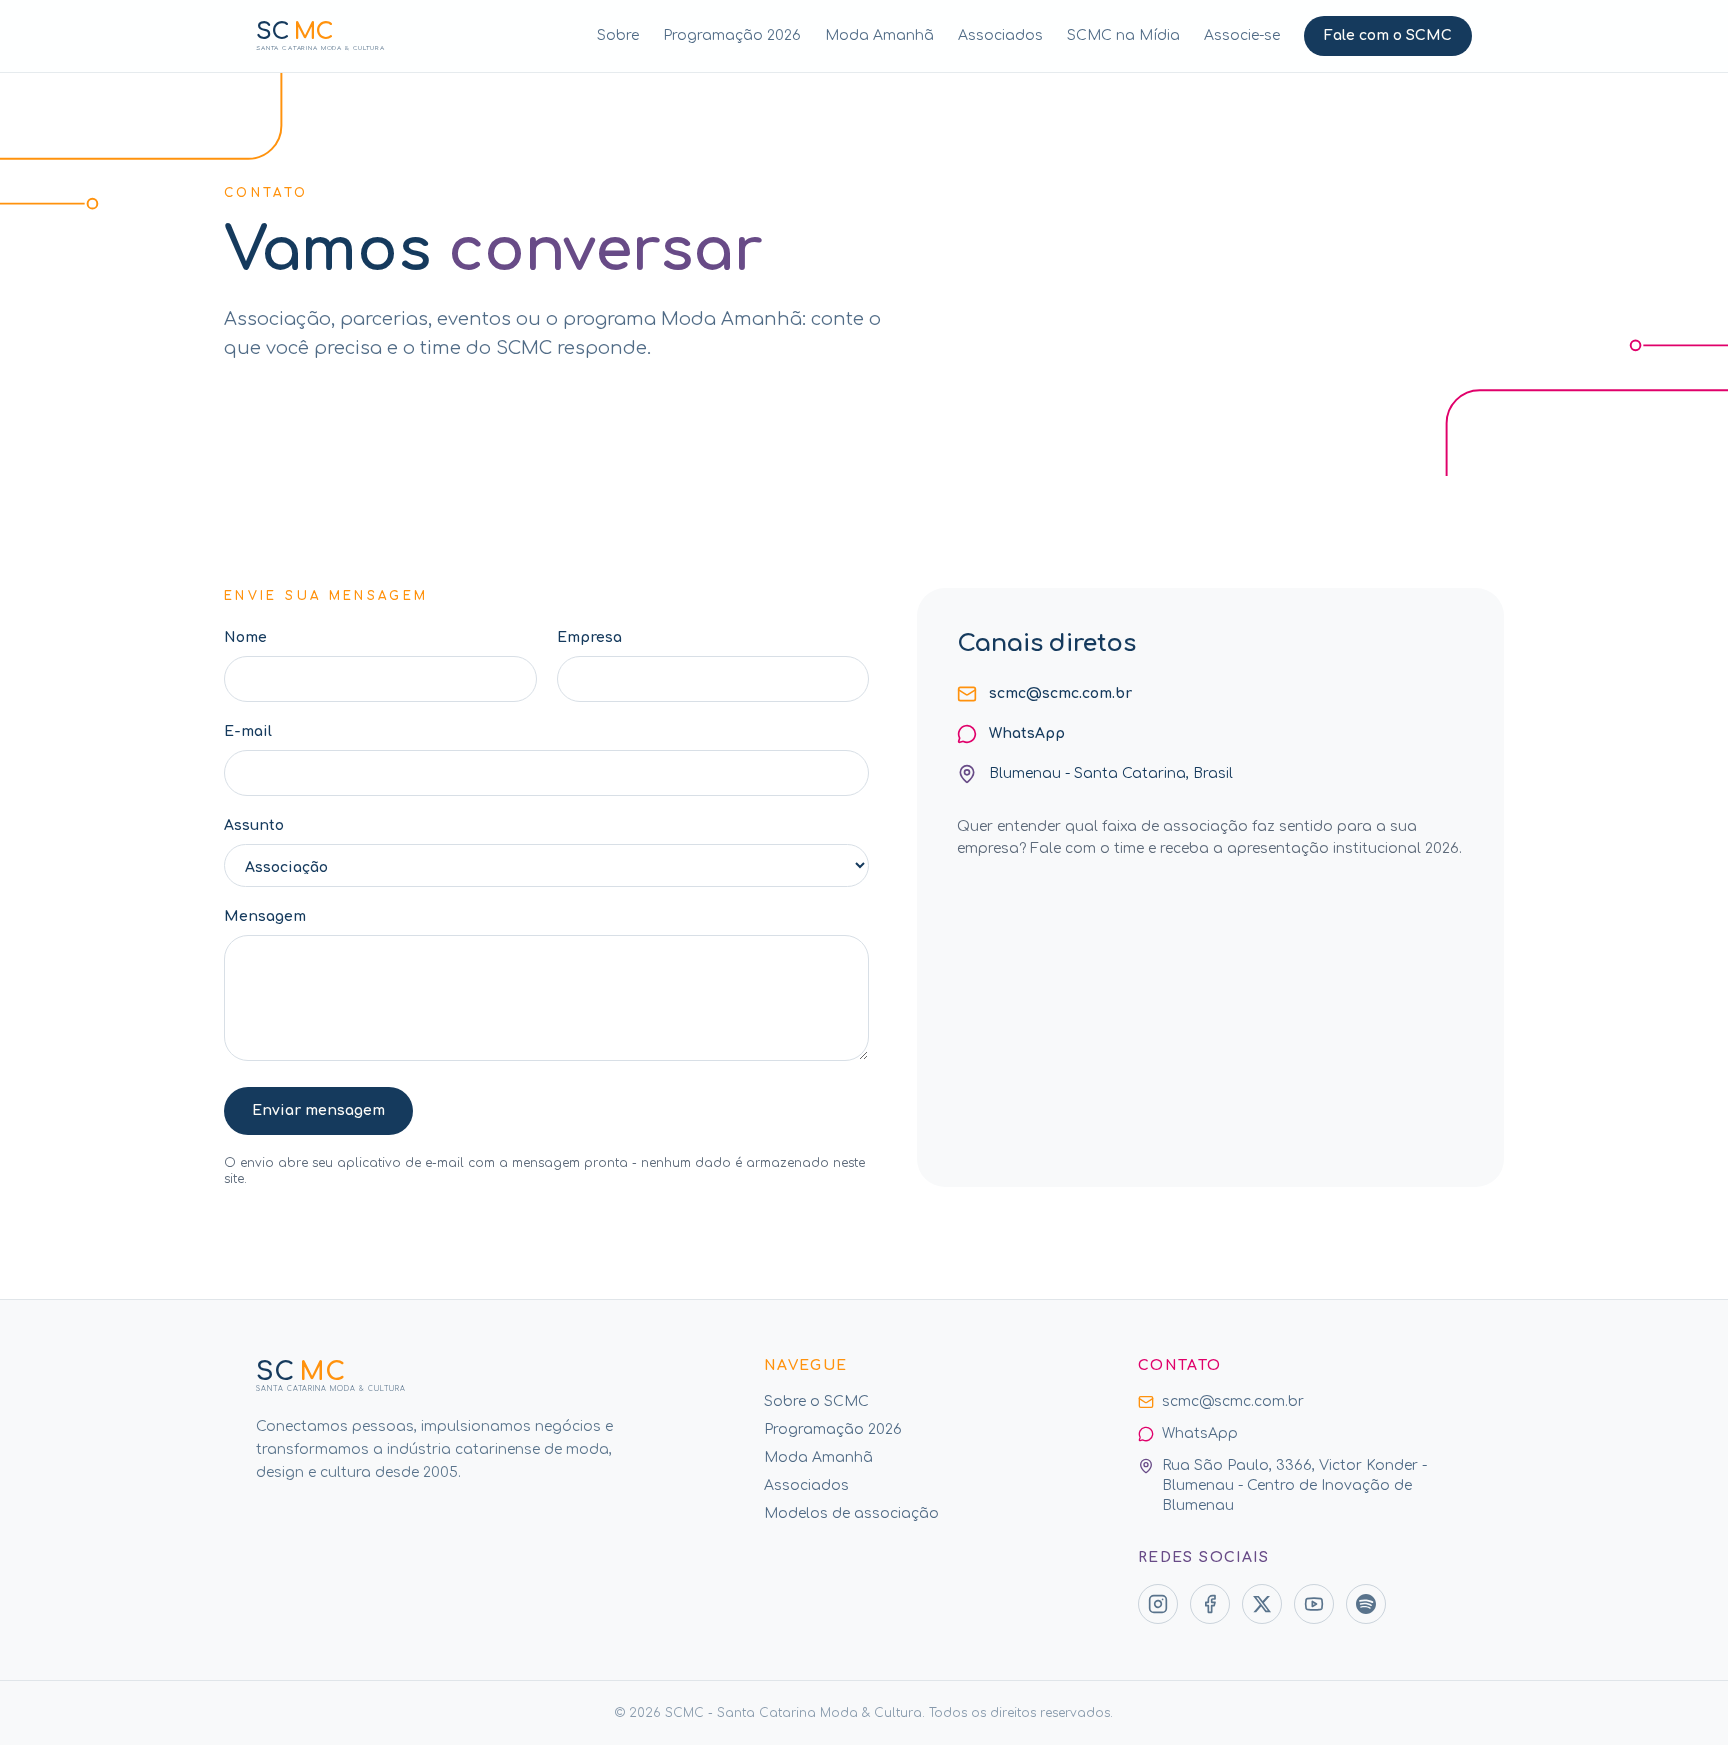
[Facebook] (1210, 1604)
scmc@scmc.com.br (1060, 693)
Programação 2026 (732, 35)
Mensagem (265, 916)
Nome (245, 637)
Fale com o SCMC (1388, 35)
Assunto (254, 825)
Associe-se (1242, 35)
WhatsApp (1027, 733)
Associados (1000, 35)
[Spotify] (1366, 1604)
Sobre (618, 35)
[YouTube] (1314, 1604)
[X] (1262, 1604)
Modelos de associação (851, 1513)
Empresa (589, 637)
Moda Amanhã (879, 35)
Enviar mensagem (318, 1110)
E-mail (248, 731)
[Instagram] (1158, 1604)
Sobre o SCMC (816, 1401)
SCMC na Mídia (1123, 35)
